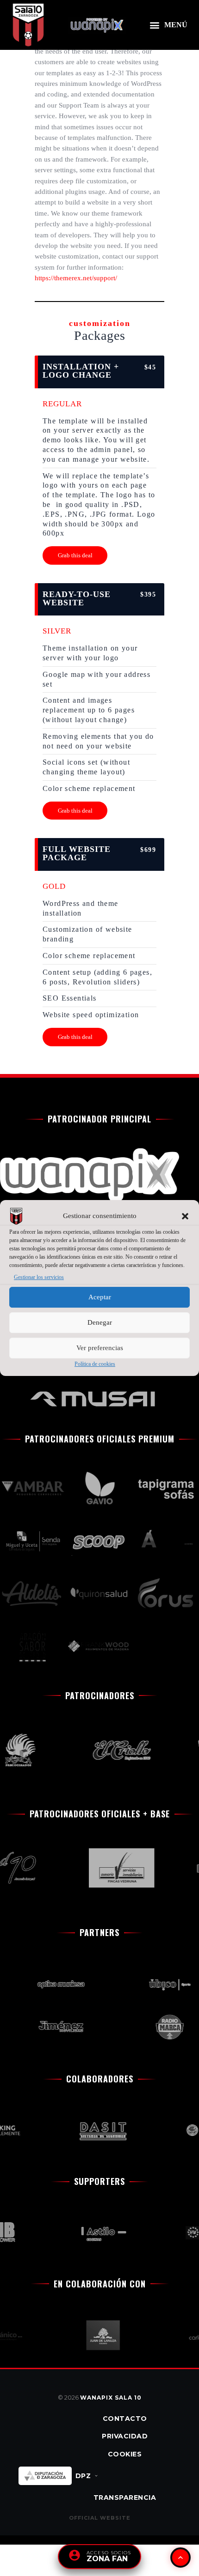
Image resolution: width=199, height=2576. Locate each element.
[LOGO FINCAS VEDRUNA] (114, 1868)
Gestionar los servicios (39, 1277)
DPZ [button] (83, 2476)
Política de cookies (95, 1364)
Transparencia (125, 2498)
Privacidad (125, 2436)
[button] (185, 1216)
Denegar (100, 1323)
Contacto (125, 2419)
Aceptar (100, 1297)
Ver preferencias (100, 1348)
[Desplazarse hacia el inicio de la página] (180, 2558)
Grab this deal (75, 555)
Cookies (125, 2454)
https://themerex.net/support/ (76, 278)
